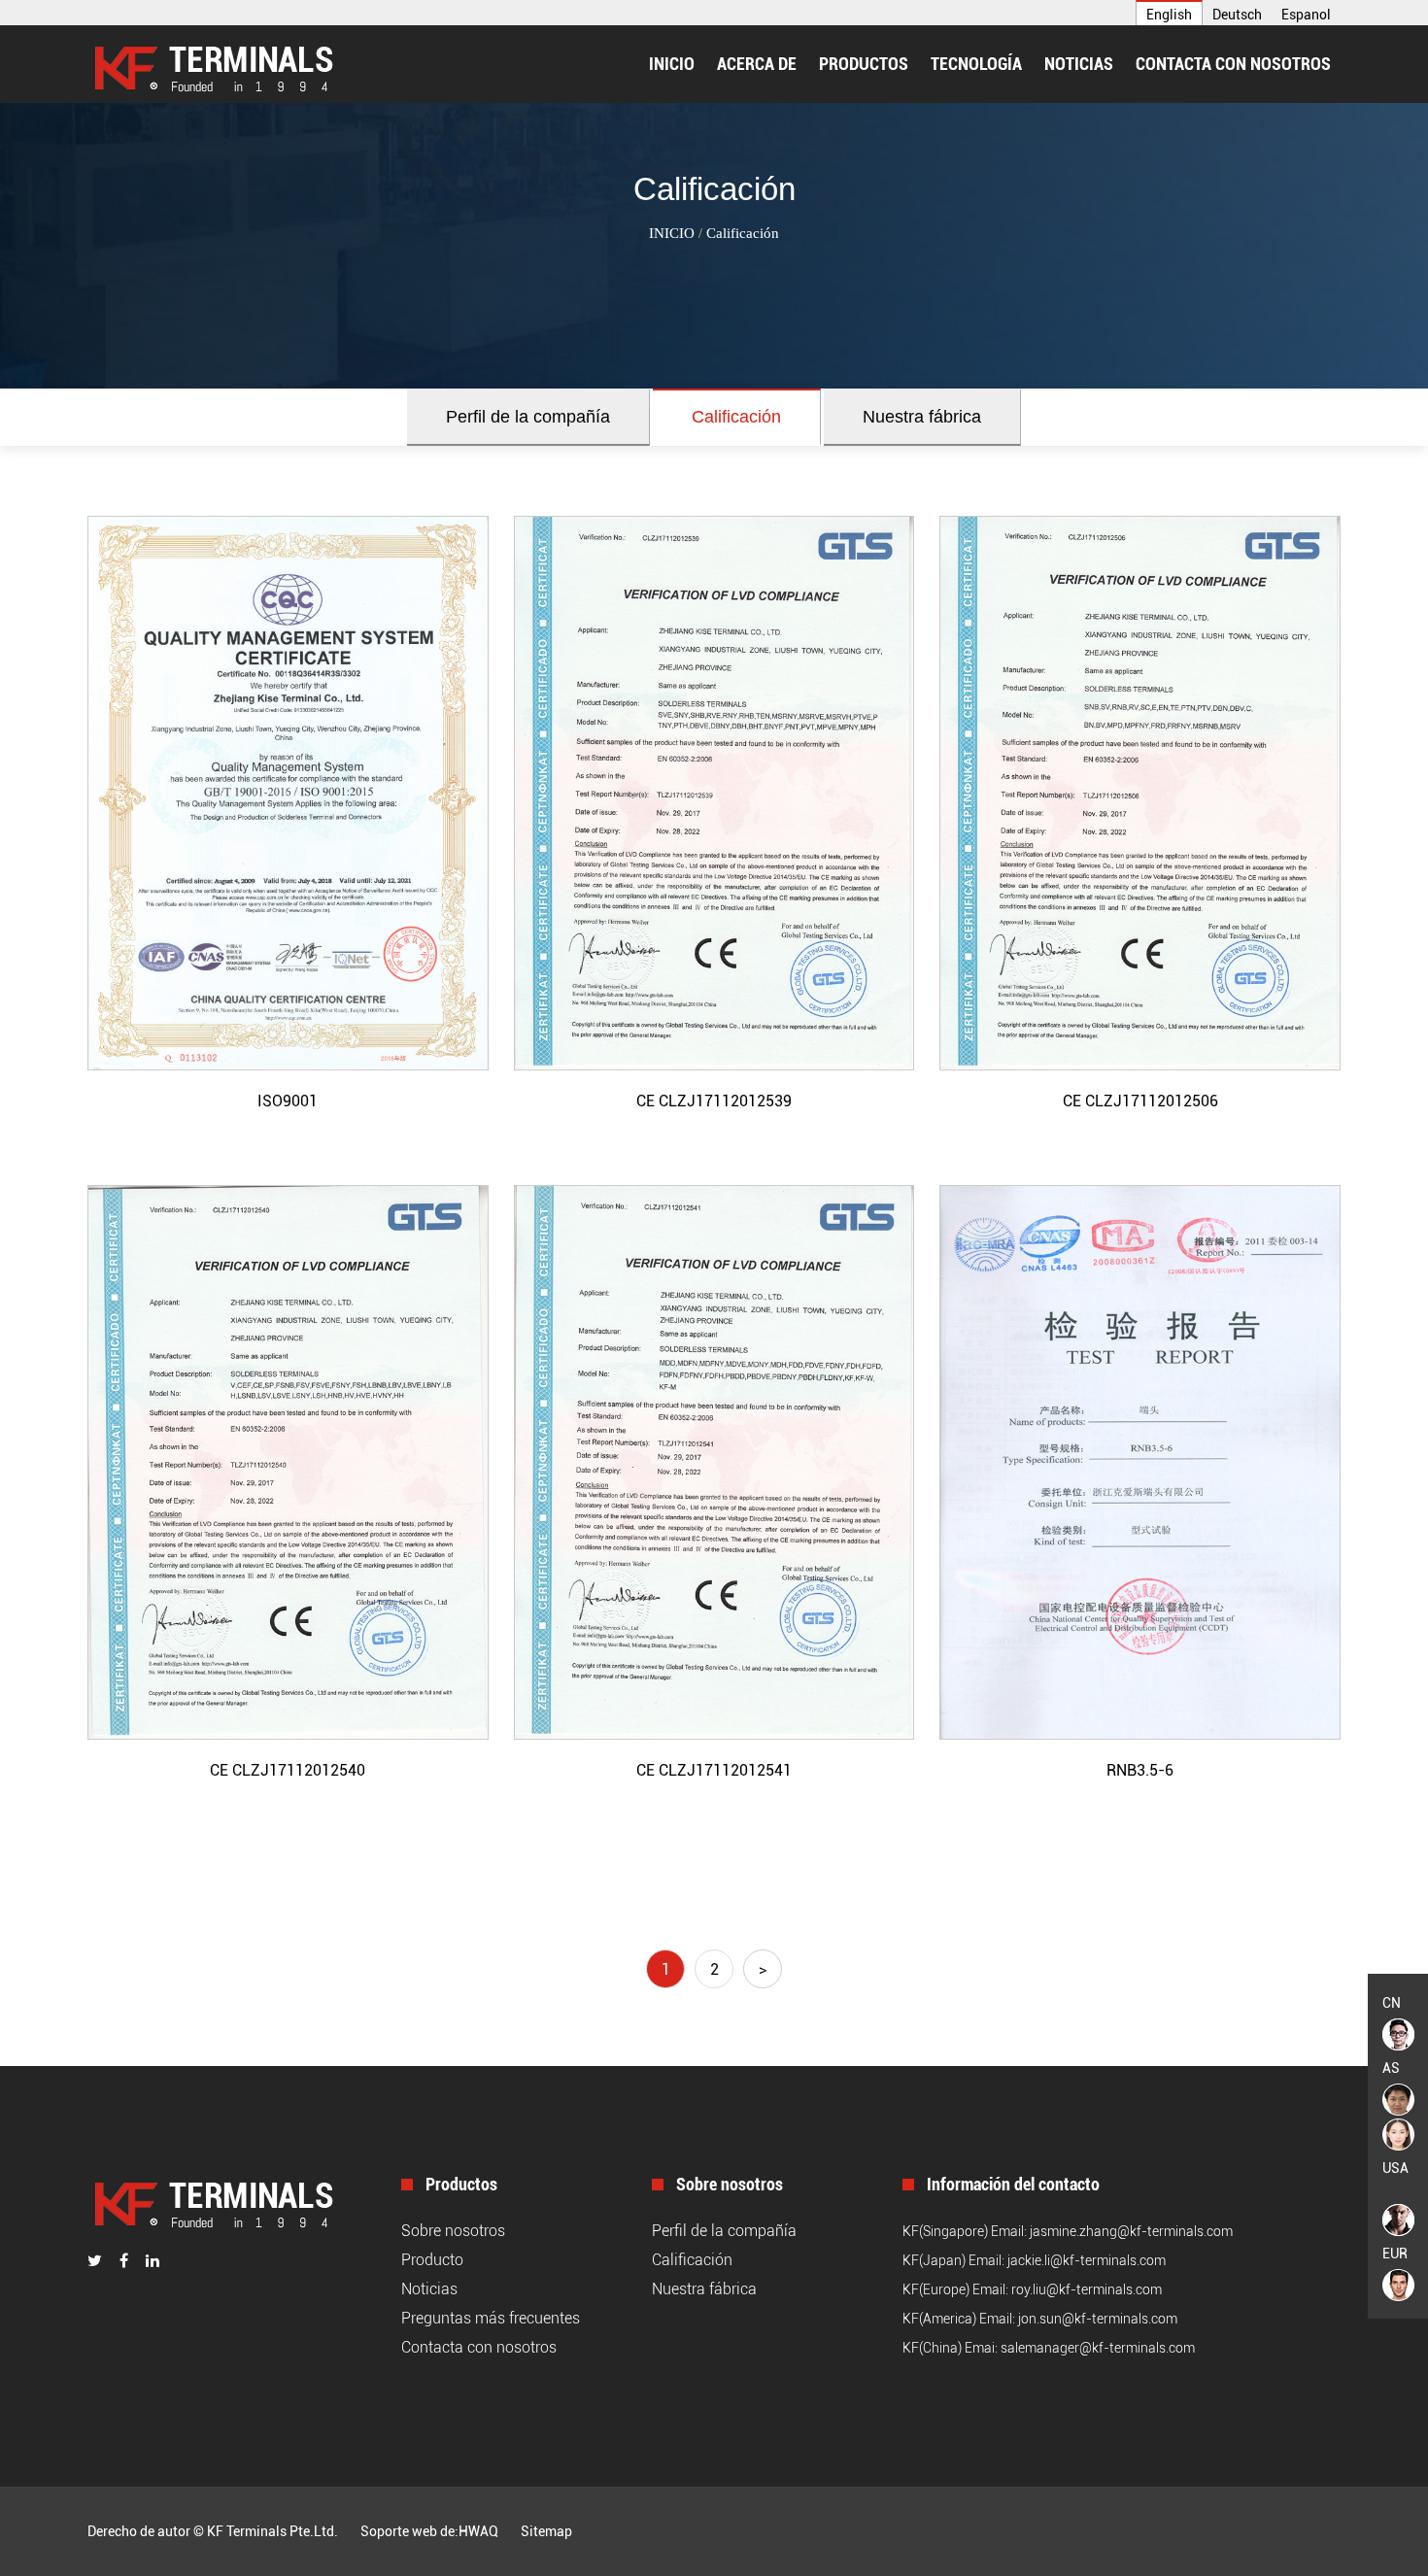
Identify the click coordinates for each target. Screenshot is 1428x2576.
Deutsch (1237, 15)
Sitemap (546, 2531)
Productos (864, 64)
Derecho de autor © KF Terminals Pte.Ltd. (213, 2531)
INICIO (672, 64)
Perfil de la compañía (528, 417)
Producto (432, 2260)
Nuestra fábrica (922, 417)
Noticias (1079, 64)
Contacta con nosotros (1233, 64)
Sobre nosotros (453, 2231)
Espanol (1306, 15)
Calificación (736, 417)
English (1169, 15)
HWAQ (478, 2531)
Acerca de (757, 64)
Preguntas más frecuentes (491, 2318)
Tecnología (976, 64)
